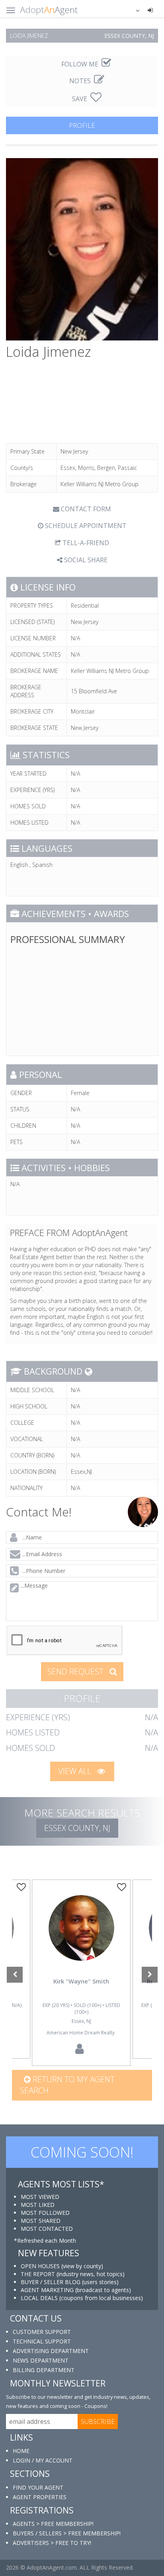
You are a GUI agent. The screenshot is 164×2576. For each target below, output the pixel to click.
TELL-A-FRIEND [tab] (85, 543)
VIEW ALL (76, 1771)
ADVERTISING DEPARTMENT (51, 2351)
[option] (81, 1973)
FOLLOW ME (81, 64)
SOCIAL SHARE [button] (85, 560)
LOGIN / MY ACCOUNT (43, 2460)
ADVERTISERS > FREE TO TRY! (52, 2543)
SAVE (80, 99)
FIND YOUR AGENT (38, 2487)
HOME (21, 2451)
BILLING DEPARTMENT (44, 2370)
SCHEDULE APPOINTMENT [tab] (85, 526)
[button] (133, 10)
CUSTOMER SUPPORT (42, 2332)
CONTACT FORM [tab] (85, 509)
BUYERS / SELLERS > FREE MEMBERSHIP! (67, 2533)
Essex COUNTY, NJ (77, 1828)
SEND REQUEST (76, 1671)
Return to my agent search (67, 2085)
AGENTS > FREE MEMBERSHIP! (53, 2524)
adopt (81, 1940)
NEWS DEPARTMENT (41, 2360)
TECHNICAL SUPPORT (42, 2341)
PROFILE (82, 125)
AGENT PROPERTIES (40, 2497)
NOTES (81, 81)
